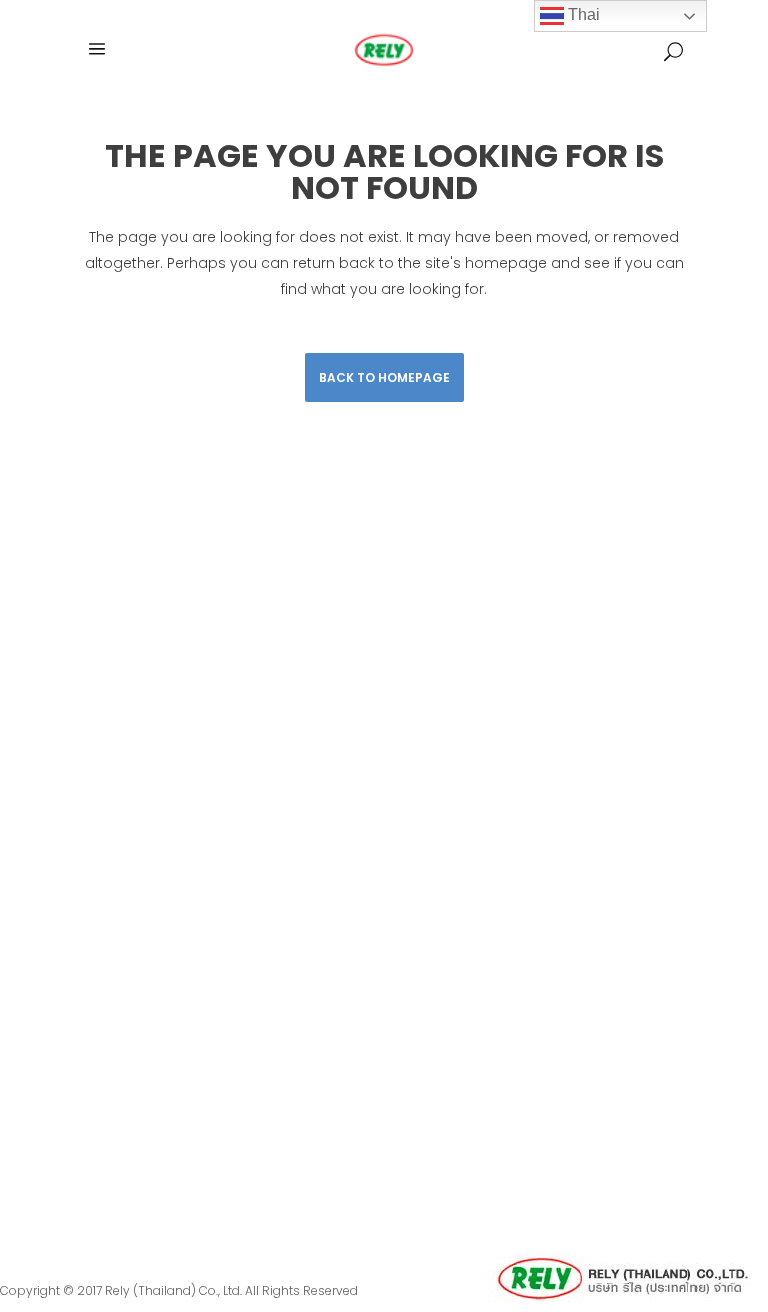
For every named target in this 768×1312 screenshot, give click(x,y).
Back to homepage (384, 377)
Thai (582, 14)
